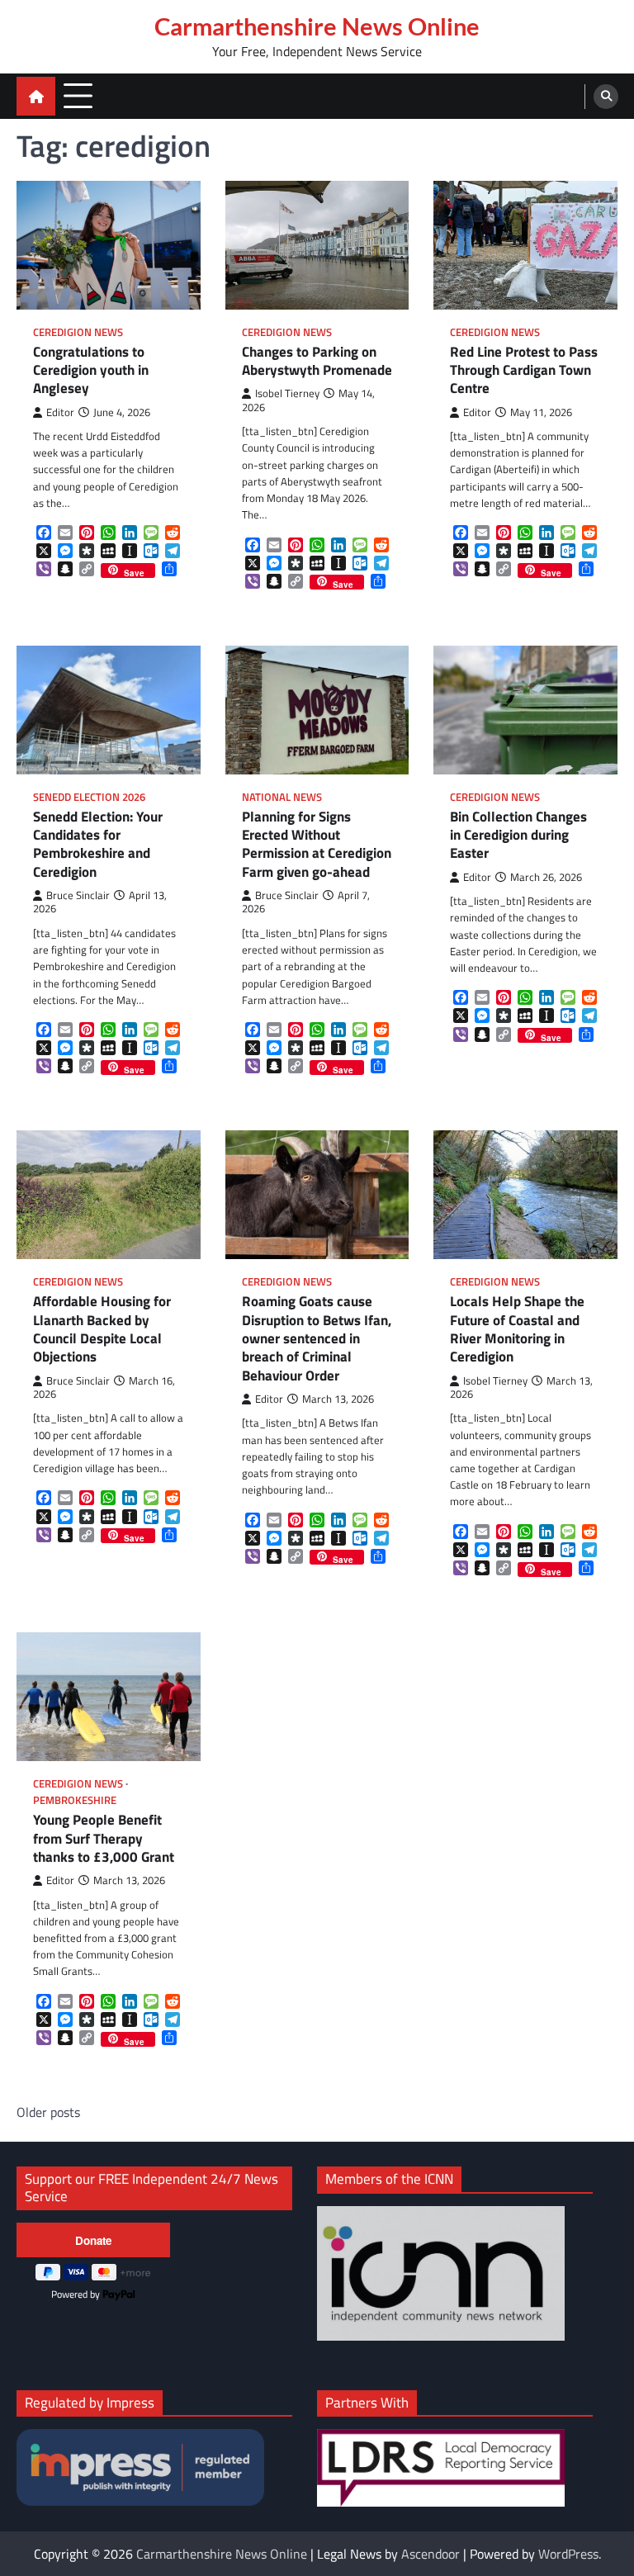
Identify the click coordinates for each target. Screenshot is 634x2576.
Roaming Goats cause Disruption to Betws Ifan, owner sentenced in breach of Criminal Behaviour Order (317, 1338)
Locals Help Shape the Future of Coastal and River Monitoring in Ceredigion (517, 1329)
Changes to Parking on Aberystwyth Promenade (317, 361)
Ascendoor (431, 2554)
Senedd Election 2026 (89, 797)
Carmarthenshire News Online (317, 26)
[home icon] (36, 96)
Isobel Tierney (287, 393)
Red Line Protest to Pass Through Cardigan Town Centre (524, 370)
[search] (606, 97)
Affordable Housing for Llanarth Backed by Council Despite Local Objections (102, 1329)
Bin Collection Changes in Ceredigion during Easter (518, 835)
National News (282, 797)
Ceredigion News (78, 332)
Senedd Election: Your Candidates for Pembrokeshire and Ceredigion (98, 844)
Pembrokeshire (75, 1800)
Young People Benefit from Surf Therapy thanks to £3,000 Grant (104, 1838)
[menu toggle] (78, 95)
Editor (60, 412)
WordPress (568, 2554)
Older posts (48, 2112)
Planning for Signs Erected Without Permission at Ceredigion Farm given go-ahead (317, 844)
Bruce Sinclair (78, 895)
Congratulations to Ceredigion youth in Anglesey (91, 370)
